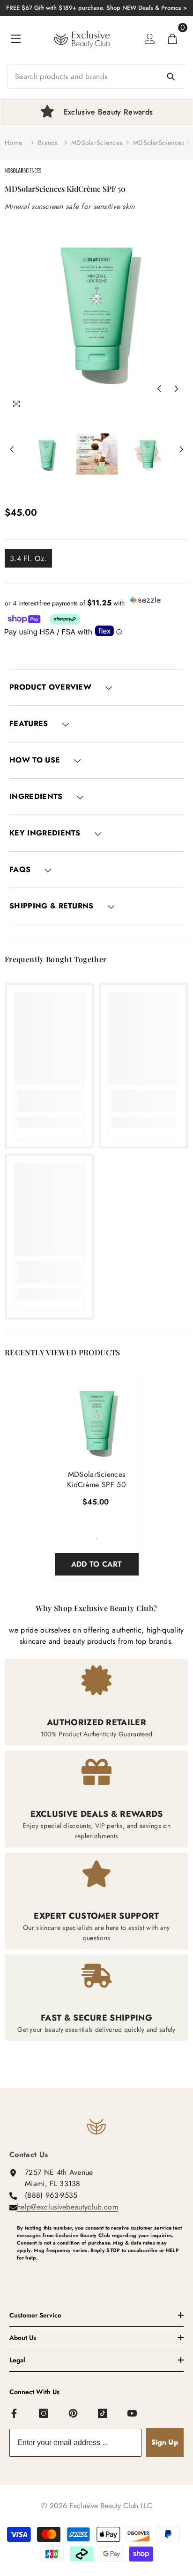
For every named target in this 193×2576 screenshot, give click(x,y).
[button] (159, 389)
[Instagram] (44, 2414)
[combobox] (96, 77)
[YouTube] (133, 2414)
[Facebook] (15, 2414)
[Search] (96, 77)
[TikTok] (103, 2414)
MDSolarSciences (97, 143)
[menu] (16, 39)
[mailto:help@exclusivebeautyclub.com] (100, 2273)
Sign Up (165, 2442)
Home (13, 143)
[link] (49, 1101)
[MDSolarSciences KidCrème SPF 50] (97, 1421)
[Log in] (150, 39)
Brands (48, 143)
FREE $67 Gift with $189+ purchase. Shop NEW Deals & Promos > (96, 8)
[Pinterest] (74, 2414)
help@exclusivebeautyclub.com (67, 2207)
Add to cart (97, 1564)
